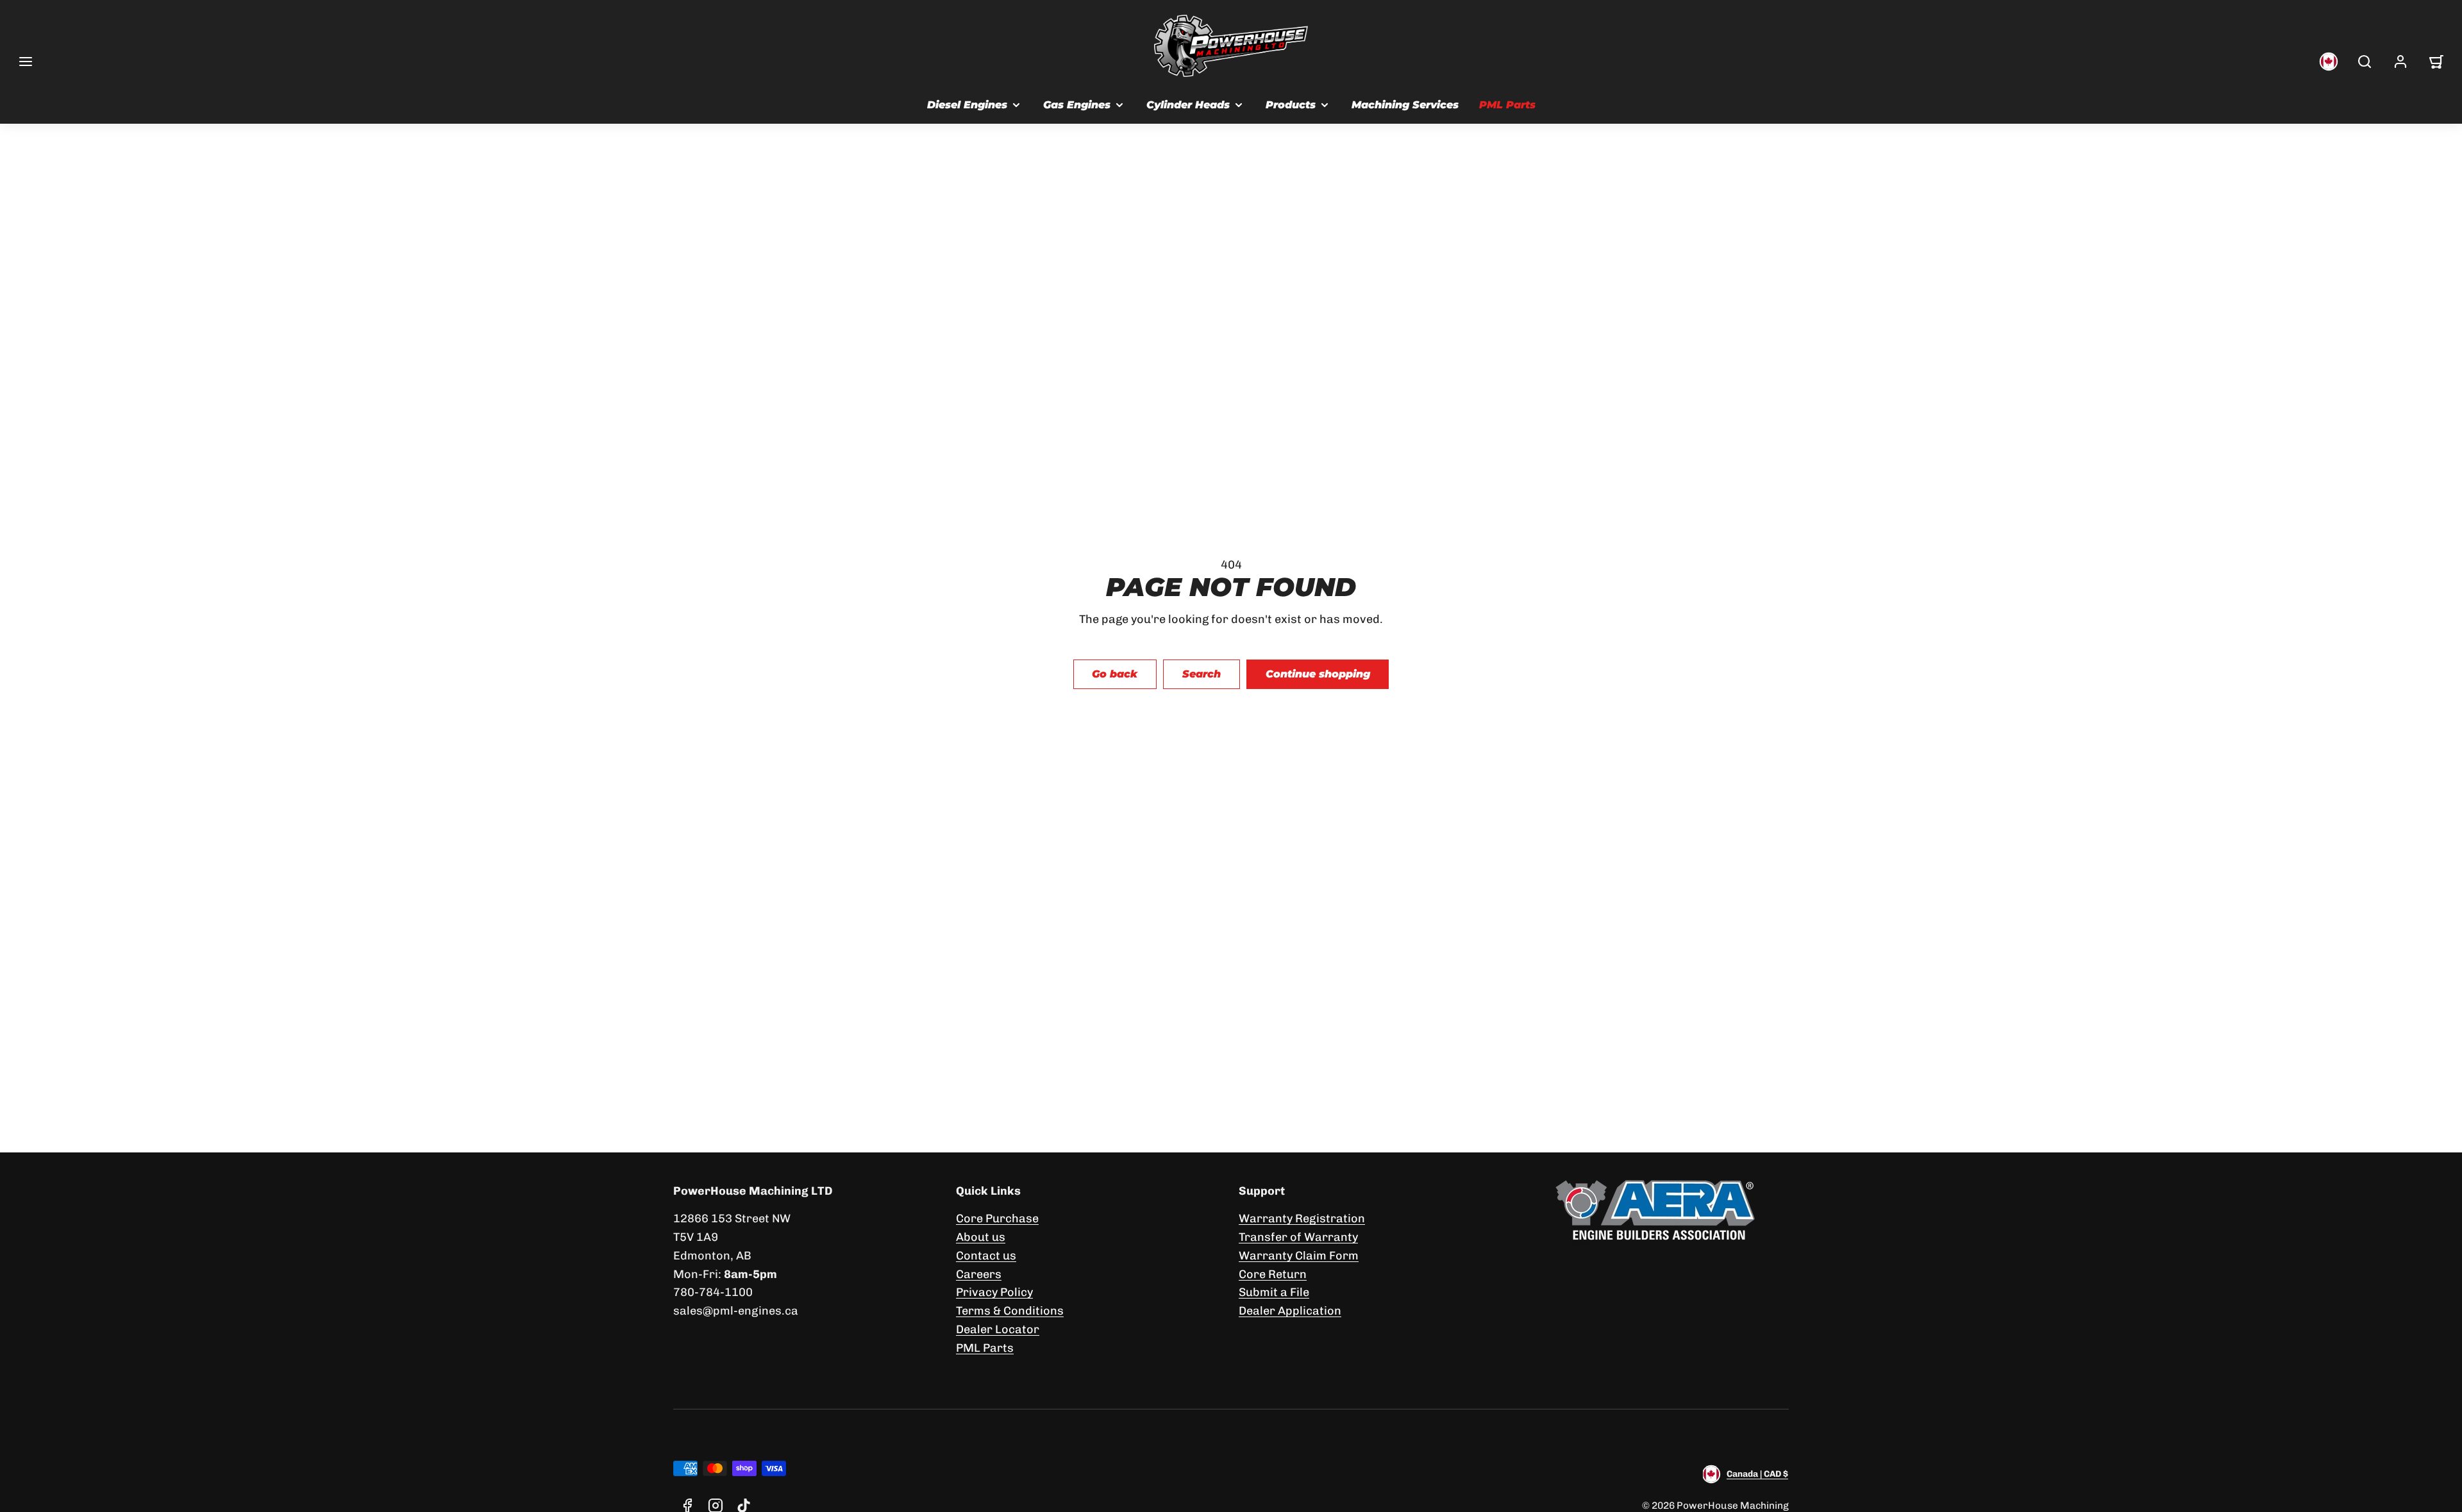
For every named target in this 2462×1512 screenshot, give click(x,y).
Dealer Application (1290, 1311)
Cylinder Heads (1188, 105)
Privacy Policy (994, 1292)
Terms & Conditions (1010, 1311)
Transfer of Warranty (1298, 1237)
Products (1291, 105)
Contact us (986, 1256)
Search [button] (1202, 674)
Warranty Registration (1302, 1218)
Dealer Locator (998, 1329)
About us (981, 1237)
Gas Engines (1077, 105)
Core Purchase (997, 1218)
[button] (26, 62)
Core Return (1273, 1274)
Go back (1115, 674)
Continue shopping (1318, 674)
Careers (979, 1274)
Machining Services (1405, 105)
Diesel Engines (967, 105)
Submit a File (1274, 1292)
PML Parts (1507, 105)
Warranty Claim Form (1299, 1256)
